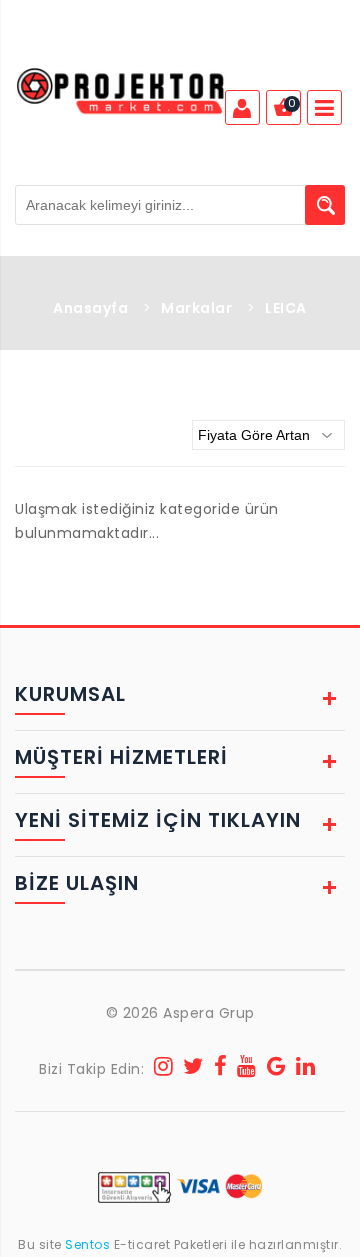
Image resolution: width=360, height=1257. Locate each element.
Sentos (88, 1244)
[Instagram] (164, 1069)
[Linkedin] (306, 1069)
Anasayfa (90, 308)
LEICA (286, 308)
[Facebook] (221, 1069)
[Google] (277, 1069)
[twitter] (193, 1069)
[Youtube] (247, 1069)
